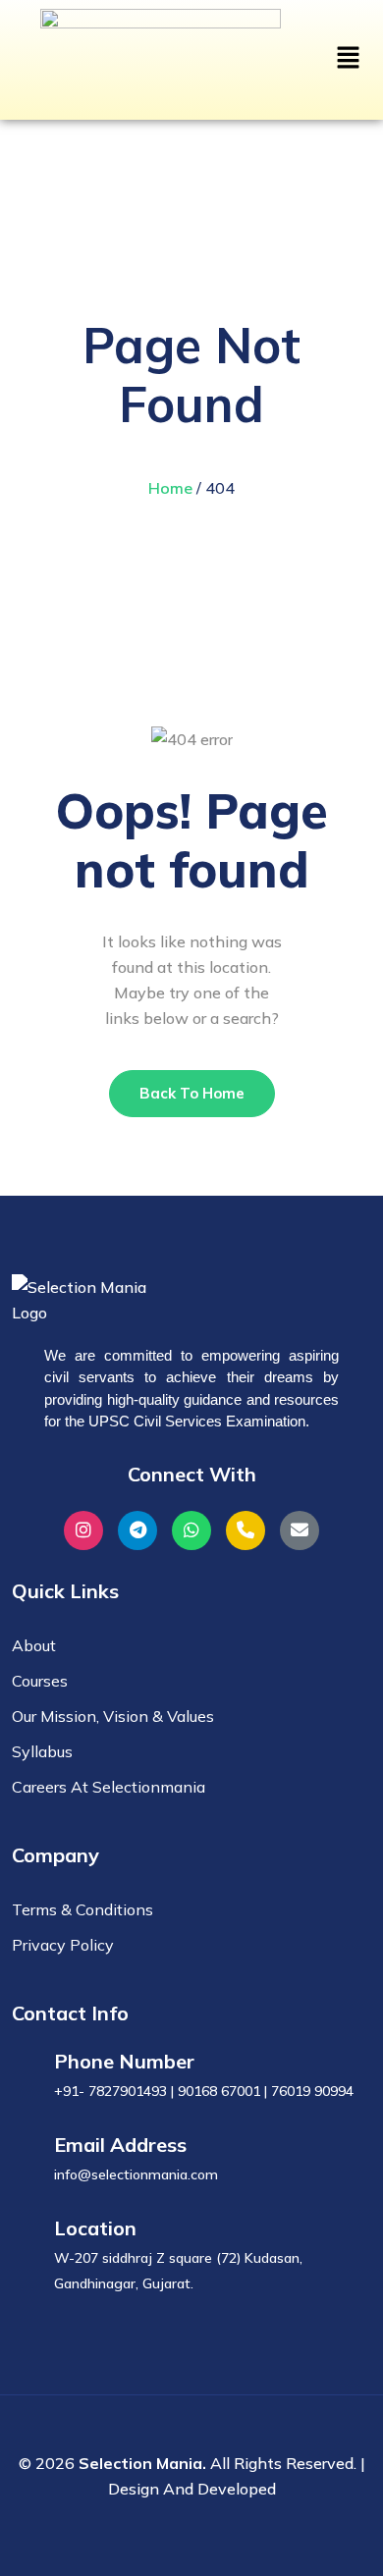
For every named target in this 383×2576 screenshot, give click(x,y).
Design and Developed (192, 2489)
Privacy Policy (63, 1945)
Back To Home (192, 1093)
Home (170, 488)
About (34, 1645)
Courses (40, 1681)
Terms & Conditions (82, 1909)
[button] (349, 56)
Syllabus (42, 1751)
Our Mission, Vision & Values (113, 1716)
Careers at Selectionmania (109, 1787)
